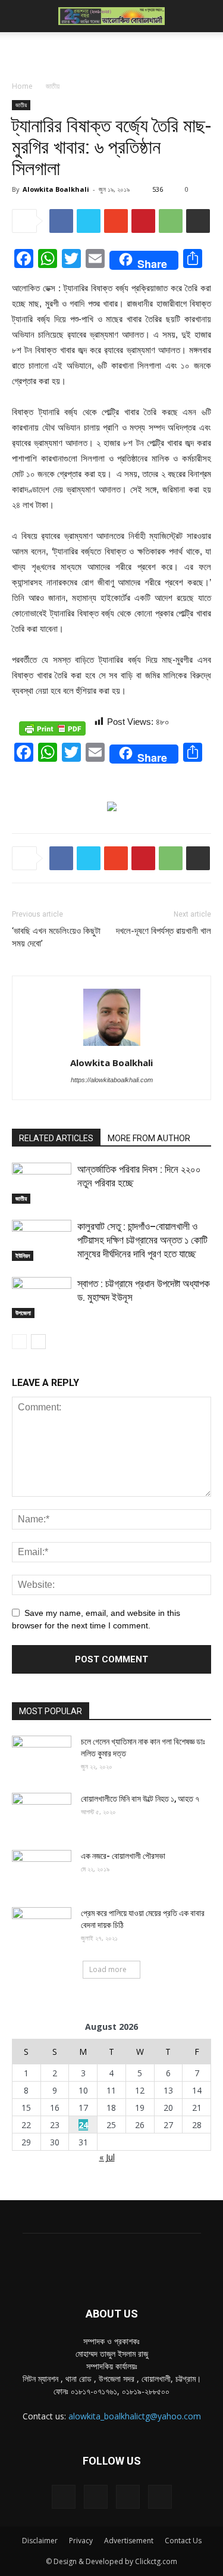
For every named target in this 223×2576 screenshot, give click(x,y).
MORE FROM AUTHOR (149, 1138)
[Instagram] (96, 2497)
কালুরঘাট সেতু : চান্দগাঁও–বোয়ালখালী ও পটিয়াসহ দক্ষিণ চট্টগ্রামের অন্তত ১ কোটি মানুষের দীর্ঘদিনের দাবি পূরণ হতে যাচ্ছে (142, 1240)
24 (83, 2125)
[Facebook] (64, 2497)
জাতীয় (53, 86)
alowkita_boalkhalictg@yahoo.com (135, 2416)
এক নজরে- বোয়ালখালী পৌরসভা (123, 1856)
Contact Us (183, 2541)
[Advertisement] (112, 53)
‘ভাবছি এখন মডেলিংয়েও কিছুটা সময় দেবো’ (56, 937)
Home (22, 86)
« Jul (107, 2157)
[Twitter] (128, 2497)
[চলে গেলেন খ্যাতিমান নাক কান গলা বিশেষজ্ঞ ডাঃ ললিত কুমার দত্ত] (42, 1756)
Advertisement (129, 2541)
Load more (108, 1969)
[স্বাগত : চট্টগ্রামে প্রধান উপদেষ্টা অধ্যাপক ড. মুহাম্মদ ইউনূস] (42, 1298)
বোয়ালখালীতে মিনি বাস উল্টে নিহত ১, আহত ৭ (140, 1799)
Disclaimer (40, 2541)
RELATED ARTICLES (56, 1138)
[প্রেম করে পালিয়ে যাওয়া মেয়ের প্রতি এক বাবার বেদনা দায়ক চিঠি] (42, 1928)
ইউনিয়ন (23, 1256)
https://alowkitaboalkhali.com (112, 1080)
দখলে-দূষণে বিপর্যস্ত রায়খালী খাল (164, 931)
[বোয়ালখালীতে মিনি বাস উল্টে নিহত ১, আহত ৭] (42, 1814)
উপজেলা (23, 1313)
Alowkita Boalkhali (56, 189)
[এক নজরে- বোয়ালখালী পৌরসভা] (42, 1871)
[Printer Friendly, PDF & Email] (52, 728)
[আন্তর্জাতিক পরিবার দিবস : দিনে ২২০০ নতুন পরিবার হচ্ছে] (42, 1183)
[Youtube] (160, 2497)
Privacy (81, 2541)
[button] (206, 16)
